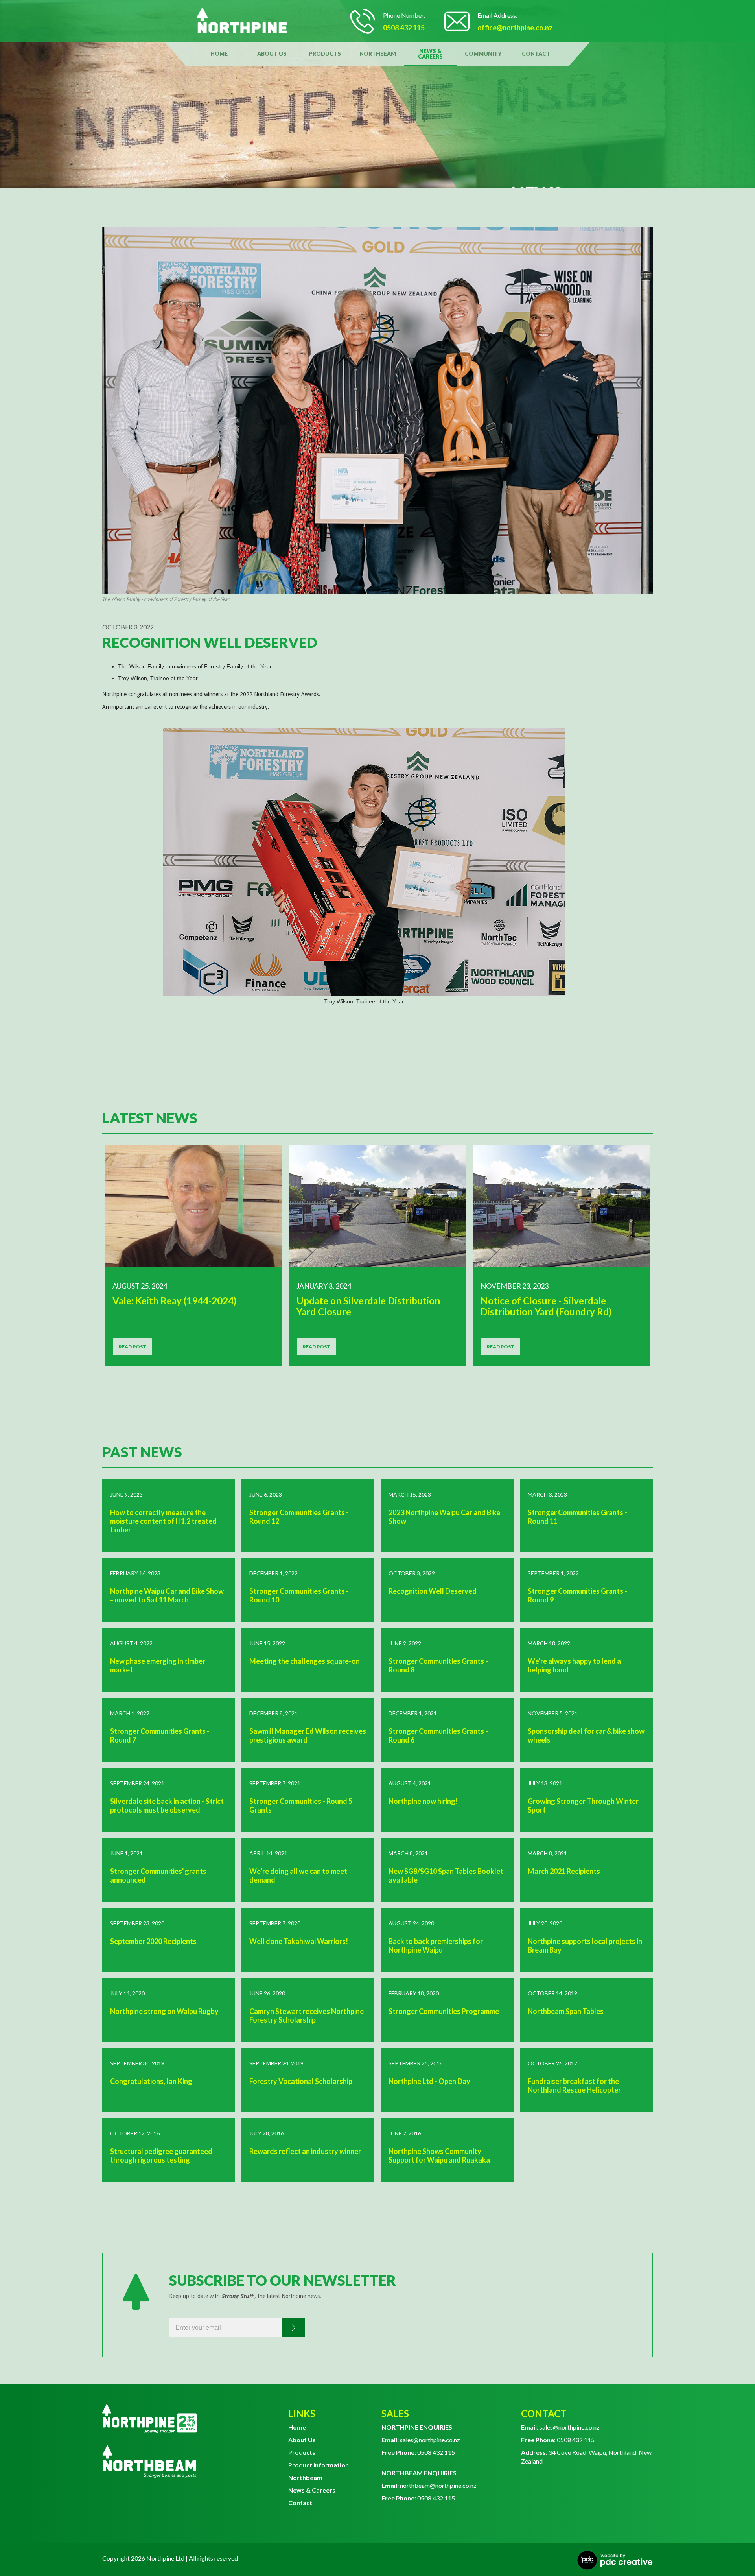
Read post (133, 1347)
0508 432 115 (418, 2452)
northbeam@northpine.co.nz (429, 2485)
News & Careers (312, 2490)
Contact (536, 54)
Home (219, 54)
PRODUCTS (325, 54)
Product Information (319, 2465)
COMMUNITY (483, 54)
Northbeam (305, 2477)
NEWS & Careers (430, 54)
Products (302, 2452)
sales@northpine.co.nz (421, 2440)
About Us (302, 2440)
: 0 (541, 2440)
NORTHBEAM (378, 54)
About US (272, 54)
